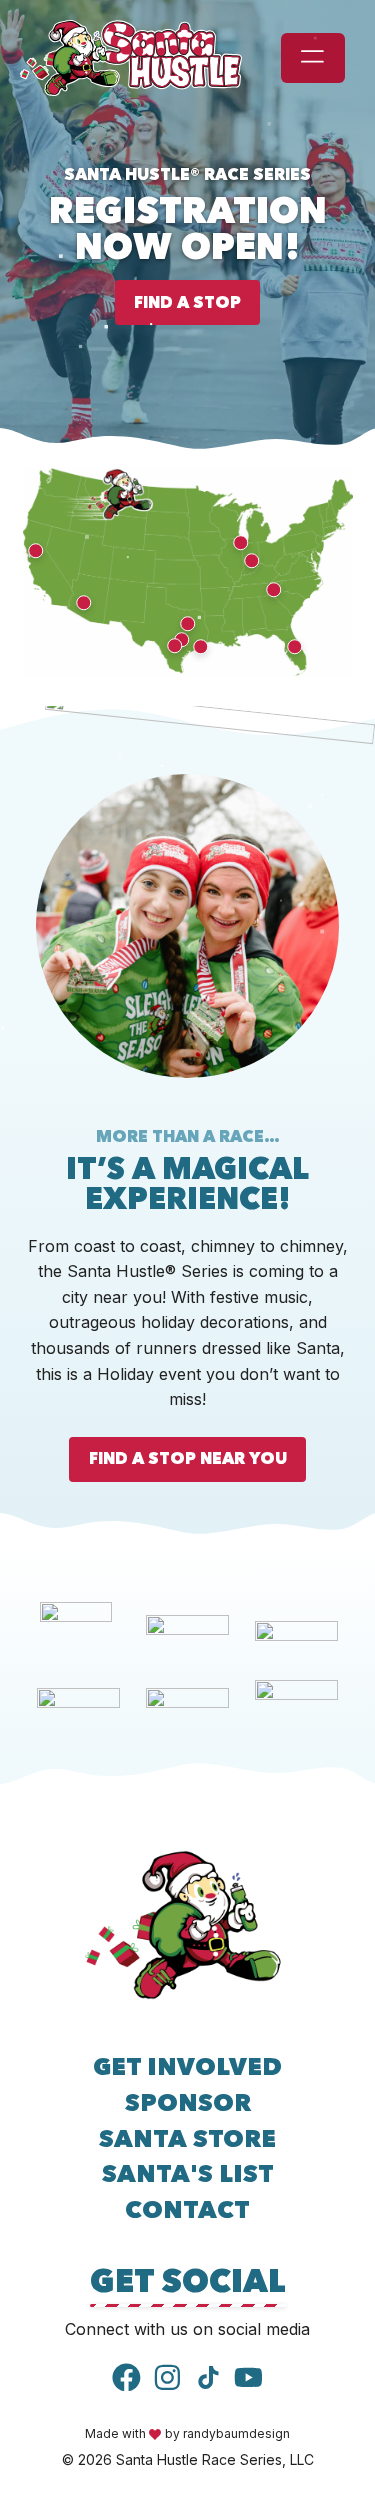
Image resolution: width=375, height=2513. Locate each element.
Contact (187, 2209)
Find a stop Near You (188, 1458)
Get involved (187, 2066)
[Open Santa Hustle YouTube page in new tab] (248, 2377)
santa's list (188, 2173)
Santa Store (187, 2138)
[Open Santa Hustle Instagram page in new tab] (167, 2377)
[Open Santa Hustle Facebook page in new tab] (126, 2377)
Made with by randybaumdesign (187, 2433)
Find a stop (187, 302)
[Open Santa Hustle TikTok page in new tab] (208, 2377)
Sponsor (188, 2102)
